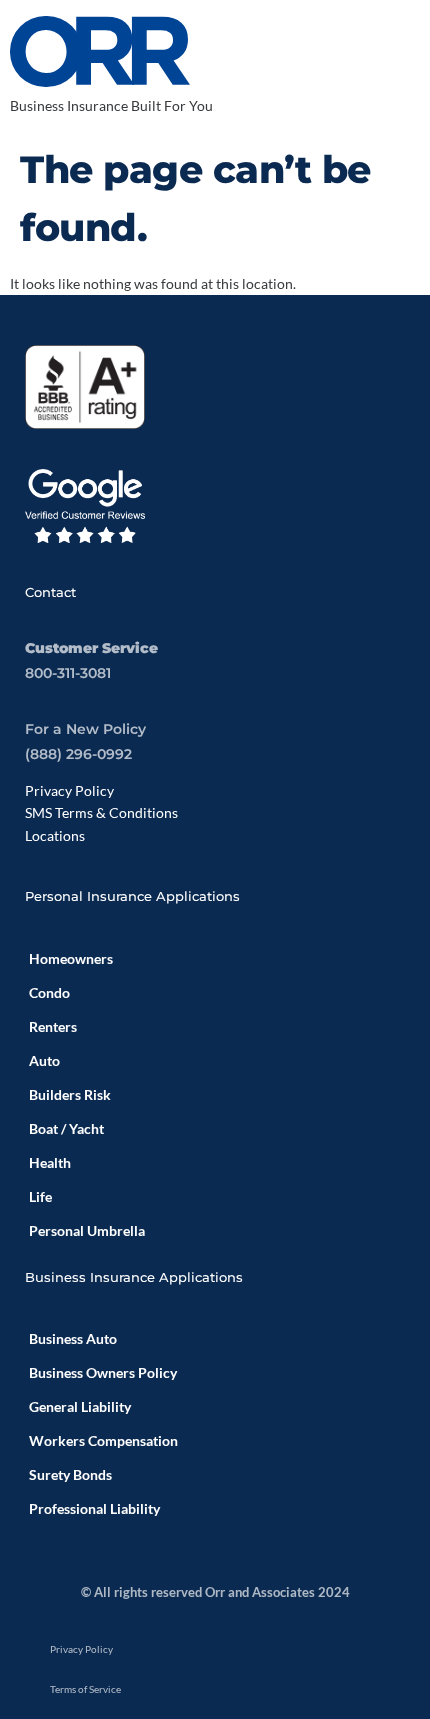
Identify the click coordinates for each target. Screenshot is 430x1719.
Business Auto (73, 1338)
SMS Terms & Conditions (101, 812)
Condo (49, 992)
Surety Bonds (70, 1474)
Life (40, 1196)
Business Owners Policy (103, 1372)
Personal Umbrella (87, 1230)
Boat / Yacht (66, 1128)
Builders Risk (70, 1094)
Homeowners (71, 958)
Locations (55, 835)
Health (50, 1162)
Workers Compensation (103, 1440)
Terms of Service (85, 1689)
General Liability (80, 1406)
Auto (44, 1060)
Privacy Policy (69, 790)
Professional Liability (94, 1508)
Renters (53, 1026)
